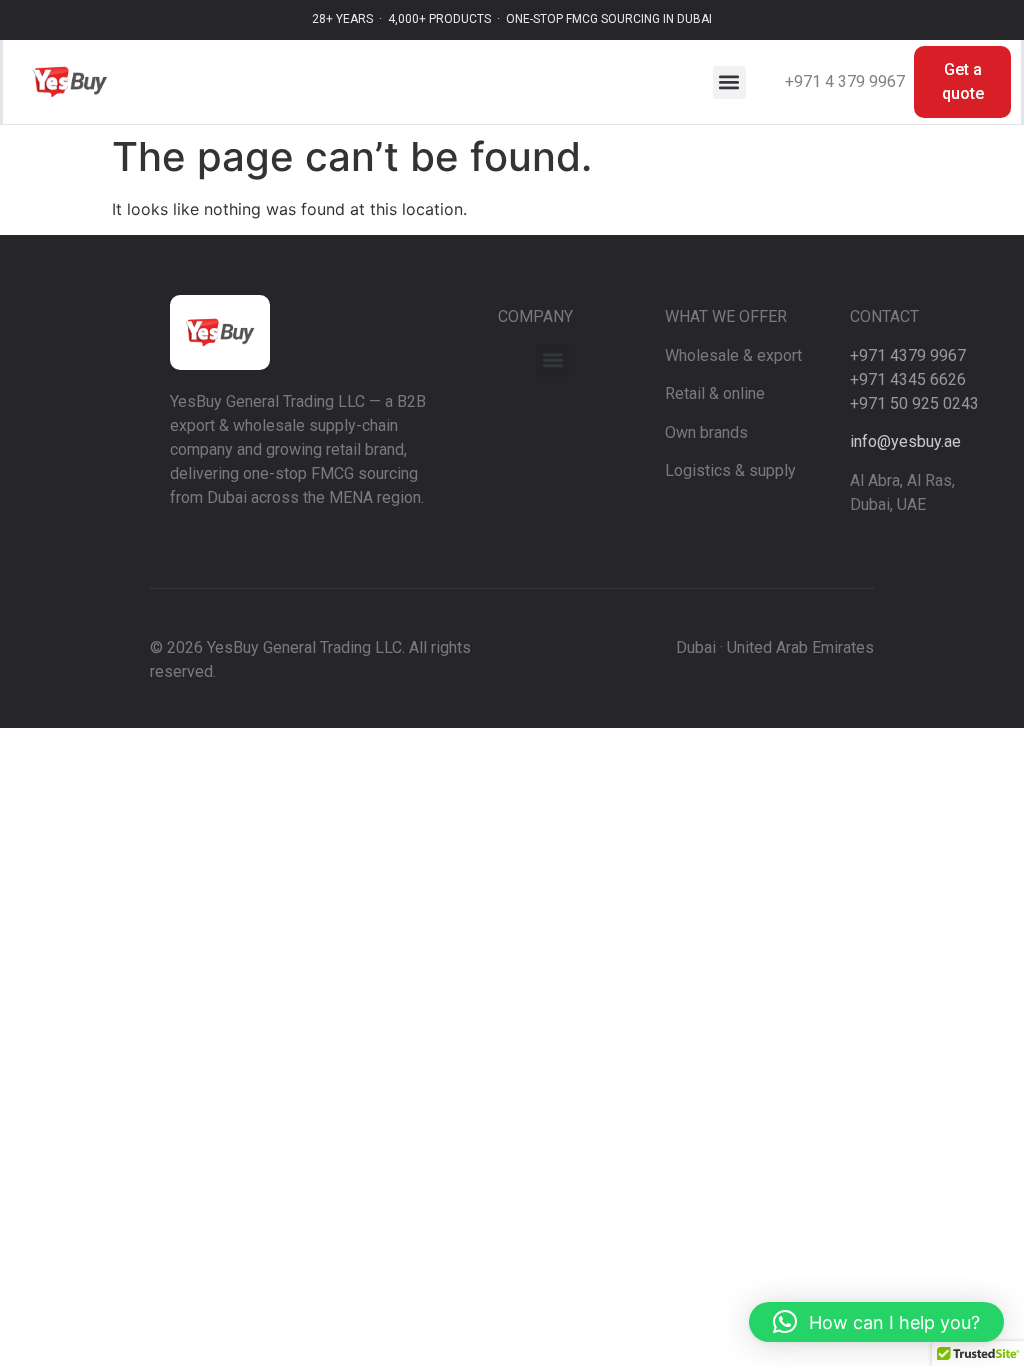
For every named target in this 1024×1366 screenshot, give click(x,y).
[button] (729, 82)
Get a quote (963, 81)
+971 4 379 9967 (845, 81)
